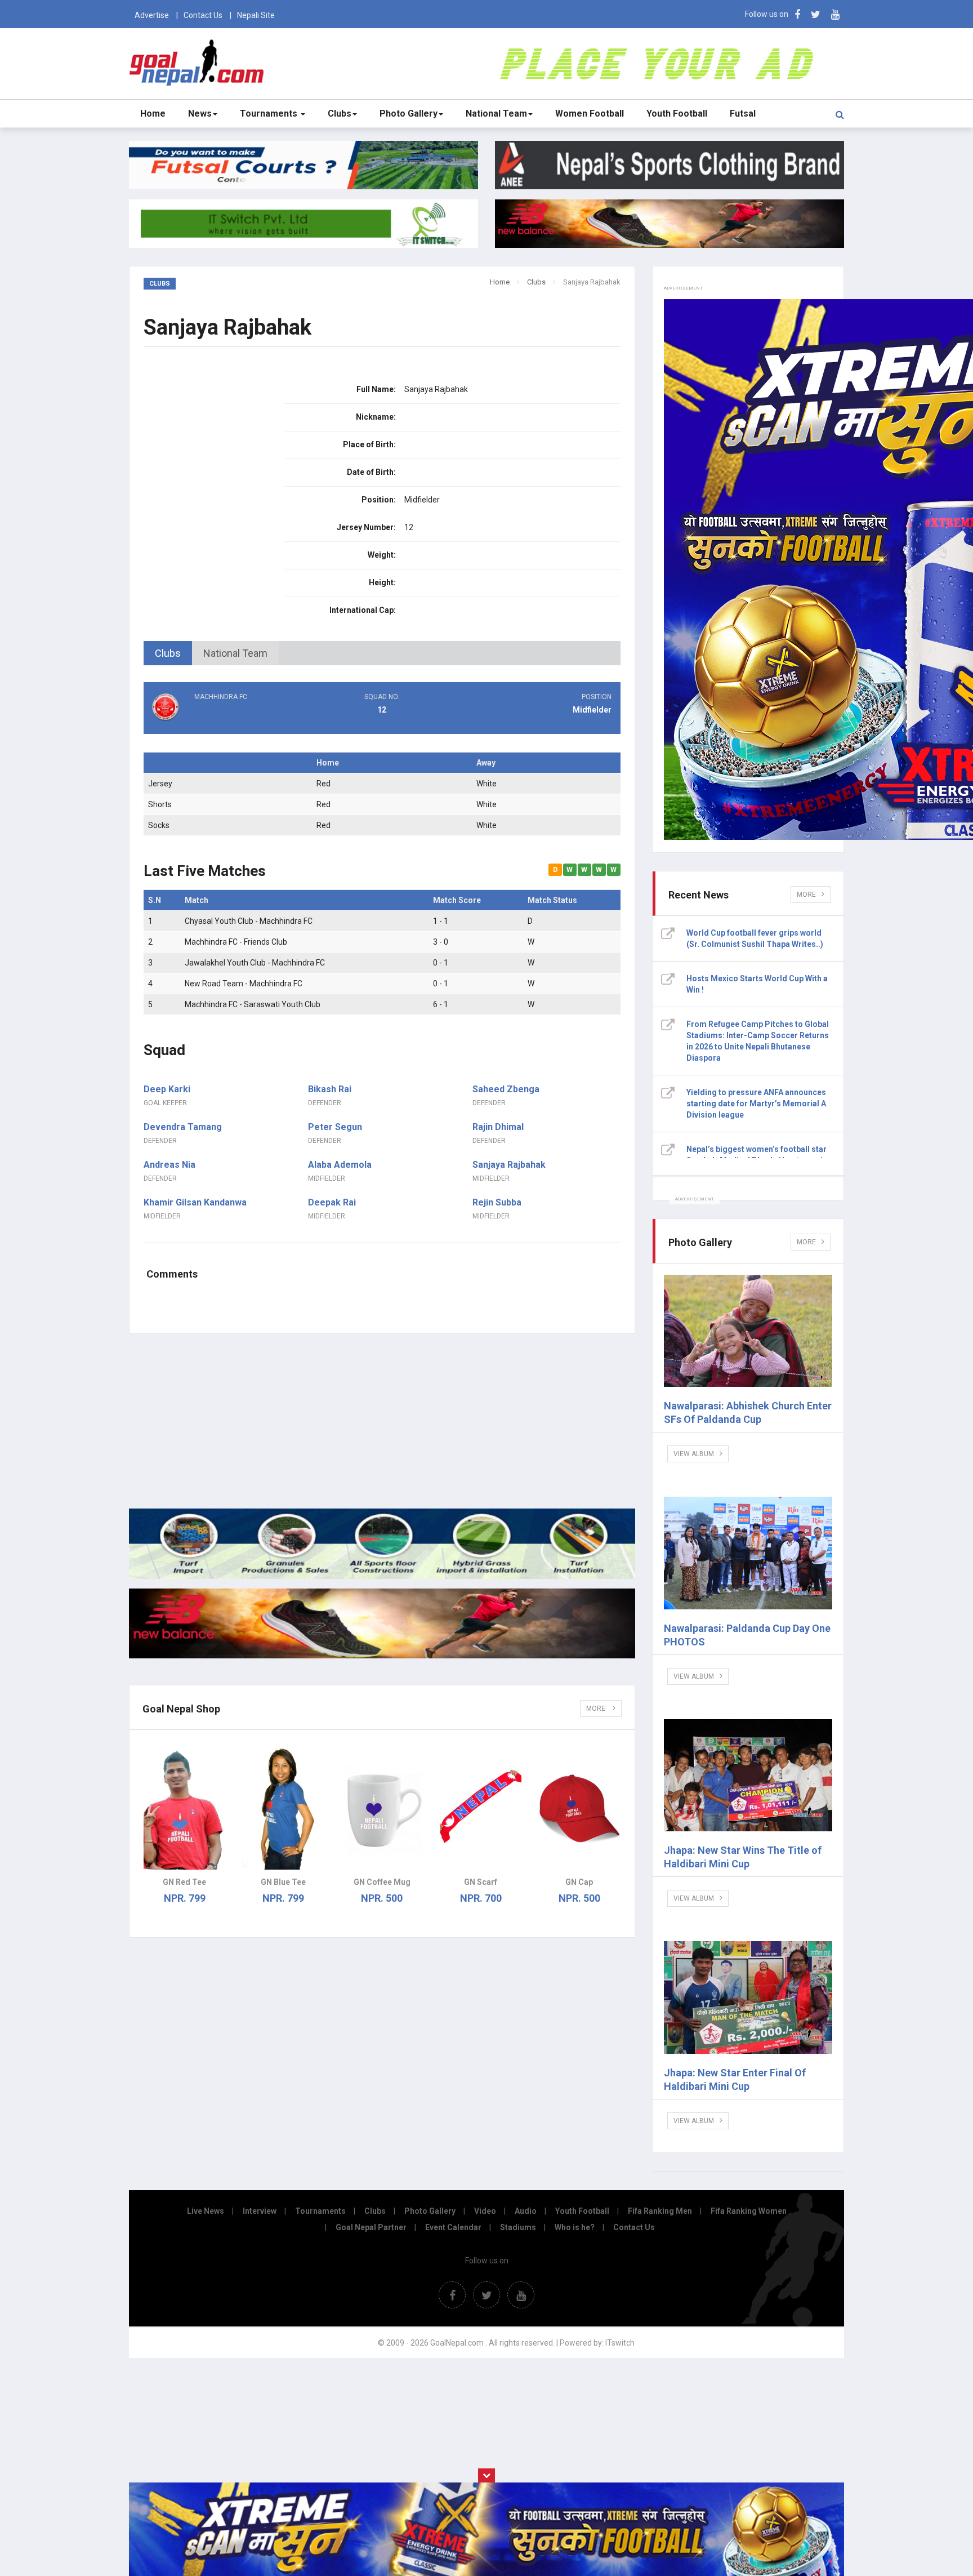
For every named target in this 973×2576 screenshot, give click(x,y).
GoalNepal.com (199, 63)
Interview (260, 2211)
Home (153, 114)
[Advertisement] (382, 1421)
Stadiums (518, 2227)
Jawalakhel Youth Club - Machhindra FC (255, 963)
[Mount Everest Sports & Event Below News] (382, 1576)
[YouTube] (835, 14)
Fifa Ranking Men (660, 2211)
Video (485, 2211)
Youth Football (677, 114)
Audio (526, 2211)
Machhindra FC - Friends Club (236, 942)
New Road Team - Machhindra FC (244, 984)
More (597, 1709)
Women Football (590, 114)
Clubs (340, 114)
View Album (694, 1454)
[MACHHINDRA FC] (223, 719)
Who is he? (575, 2227)
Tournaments (270, 114)
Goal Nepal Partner (371, 2227)
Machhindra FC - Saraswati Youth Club (253, 1004)
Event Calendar (453, 2227)
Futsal (743, 114)
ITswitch (620, 2343)
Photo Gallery (409, 114)
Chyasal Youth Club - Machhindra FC (249, 921)
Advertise (152, 15)
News (200, 114)
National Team (496, 114)
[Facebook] (797, 14)
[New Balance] (382, 1656)
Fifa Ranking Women (749, 2211)
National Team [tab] (235, 653)
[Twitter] (816, 14)
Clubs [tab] (168, 653)
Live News (206, 2211)
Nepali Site (256, 15)
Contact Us (203, 15)
